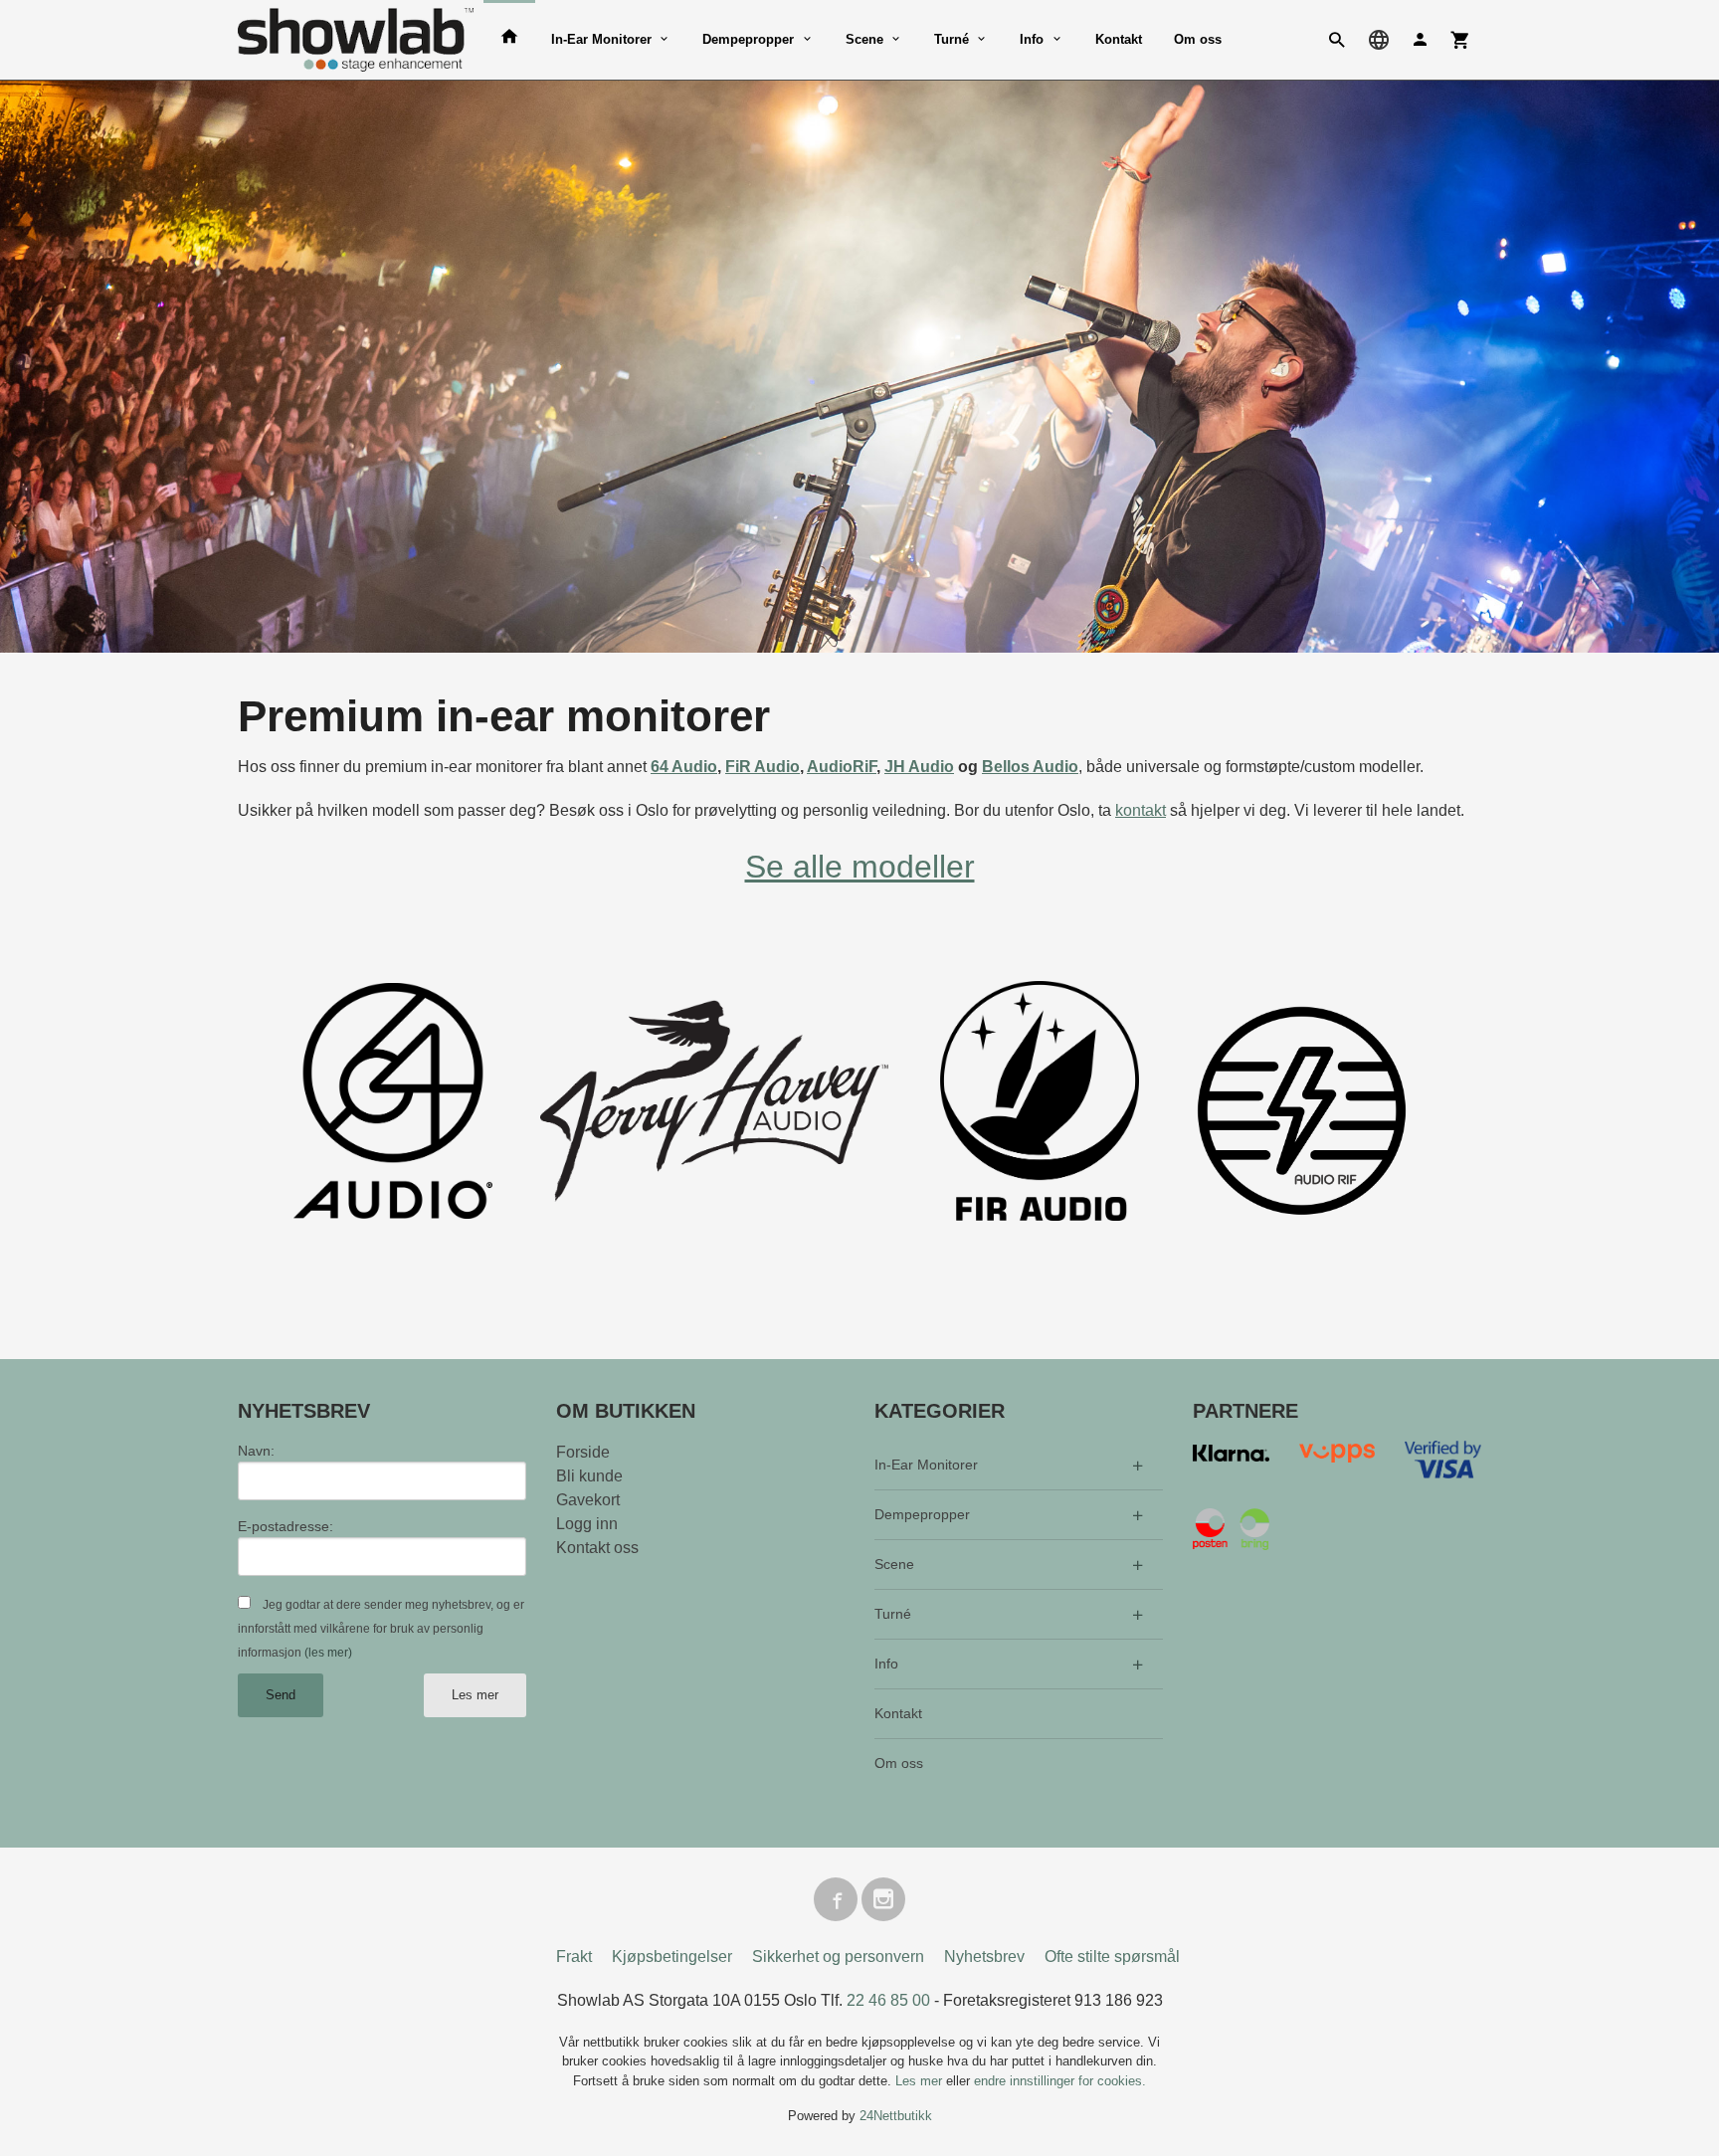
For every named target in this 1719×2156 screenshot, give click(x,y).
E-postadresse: (286, 1526)
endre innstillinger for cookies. (1060, 2081)
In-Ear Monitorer (601, 39)
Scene (864, 39)
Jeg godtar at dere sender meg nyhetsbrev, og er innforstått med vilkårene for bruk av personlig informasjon (381, 1629)
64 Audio (684, 767)
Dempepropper (748, 39)
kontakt (1141, 810)
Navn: (256, 1451)
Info (1032, 39)
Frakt (574, 1957)
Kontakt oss (597, 1548)
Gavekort (588, 1500)
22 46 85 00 (888, 2000)
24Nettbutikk (896, 2116)
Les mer (475, 1695)
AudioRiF (842, 767)
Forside (583, 1452)
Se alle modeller (860, 867)
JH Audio (919, 767)
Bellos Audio (1030, 767)
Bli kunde (589, 1476)
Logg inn (587, 1524)
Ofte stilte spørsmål (1112, 1957)
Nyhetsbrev (984, 1957)
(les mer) (328, 1653)
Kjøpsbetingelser (672, 1957)
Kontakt (1119, 39)
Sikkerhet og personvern (838, 1957)
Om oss (1198, 39)
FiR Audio (763, 767)
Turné (952, 39)
